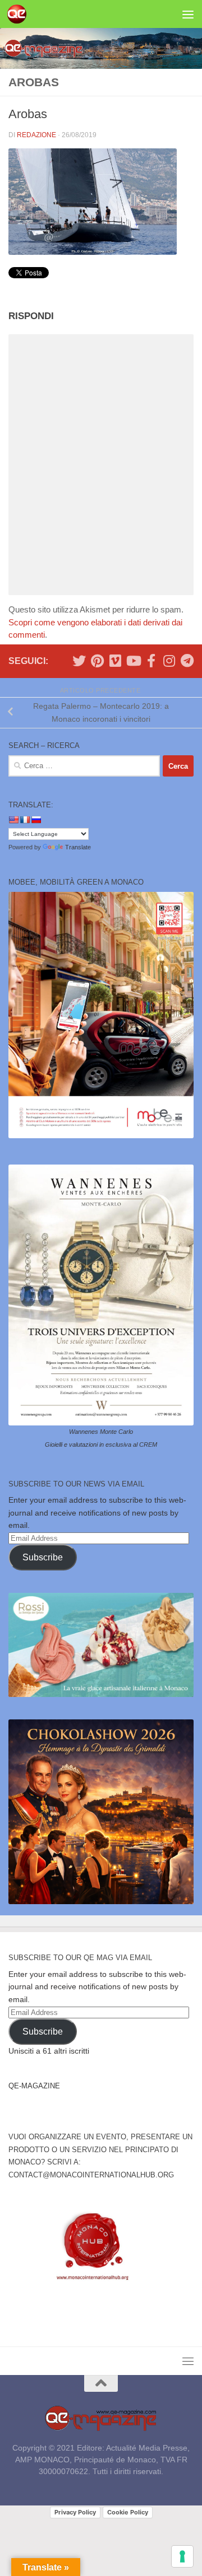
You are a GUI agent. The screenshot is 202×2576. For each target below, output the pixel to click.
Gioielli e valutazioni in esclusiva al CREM (101, 1444)
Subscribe (43, 1557)
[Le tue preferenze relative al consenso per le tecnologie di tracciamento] (182, 2556)
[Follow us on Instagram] (169, 661)
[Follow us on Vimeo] (115, 661)
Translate (78, 847)
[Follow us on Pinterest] (97, 661)
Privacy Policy (75, 2512)
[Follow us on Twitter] (79, 661)
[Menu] (188, 14)
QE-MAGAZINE (34, 2086)
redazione (36, 135)
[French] (25, 820)
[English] (13, 820)
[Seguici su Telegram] (187, 661)
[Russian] (36, 820)
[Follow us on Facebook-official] (151, 661)
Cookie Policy (128, 2512)
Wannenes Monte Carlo (101, 1432)
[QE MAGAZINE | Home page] (20, 14)
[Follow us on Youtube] (133, 661)
